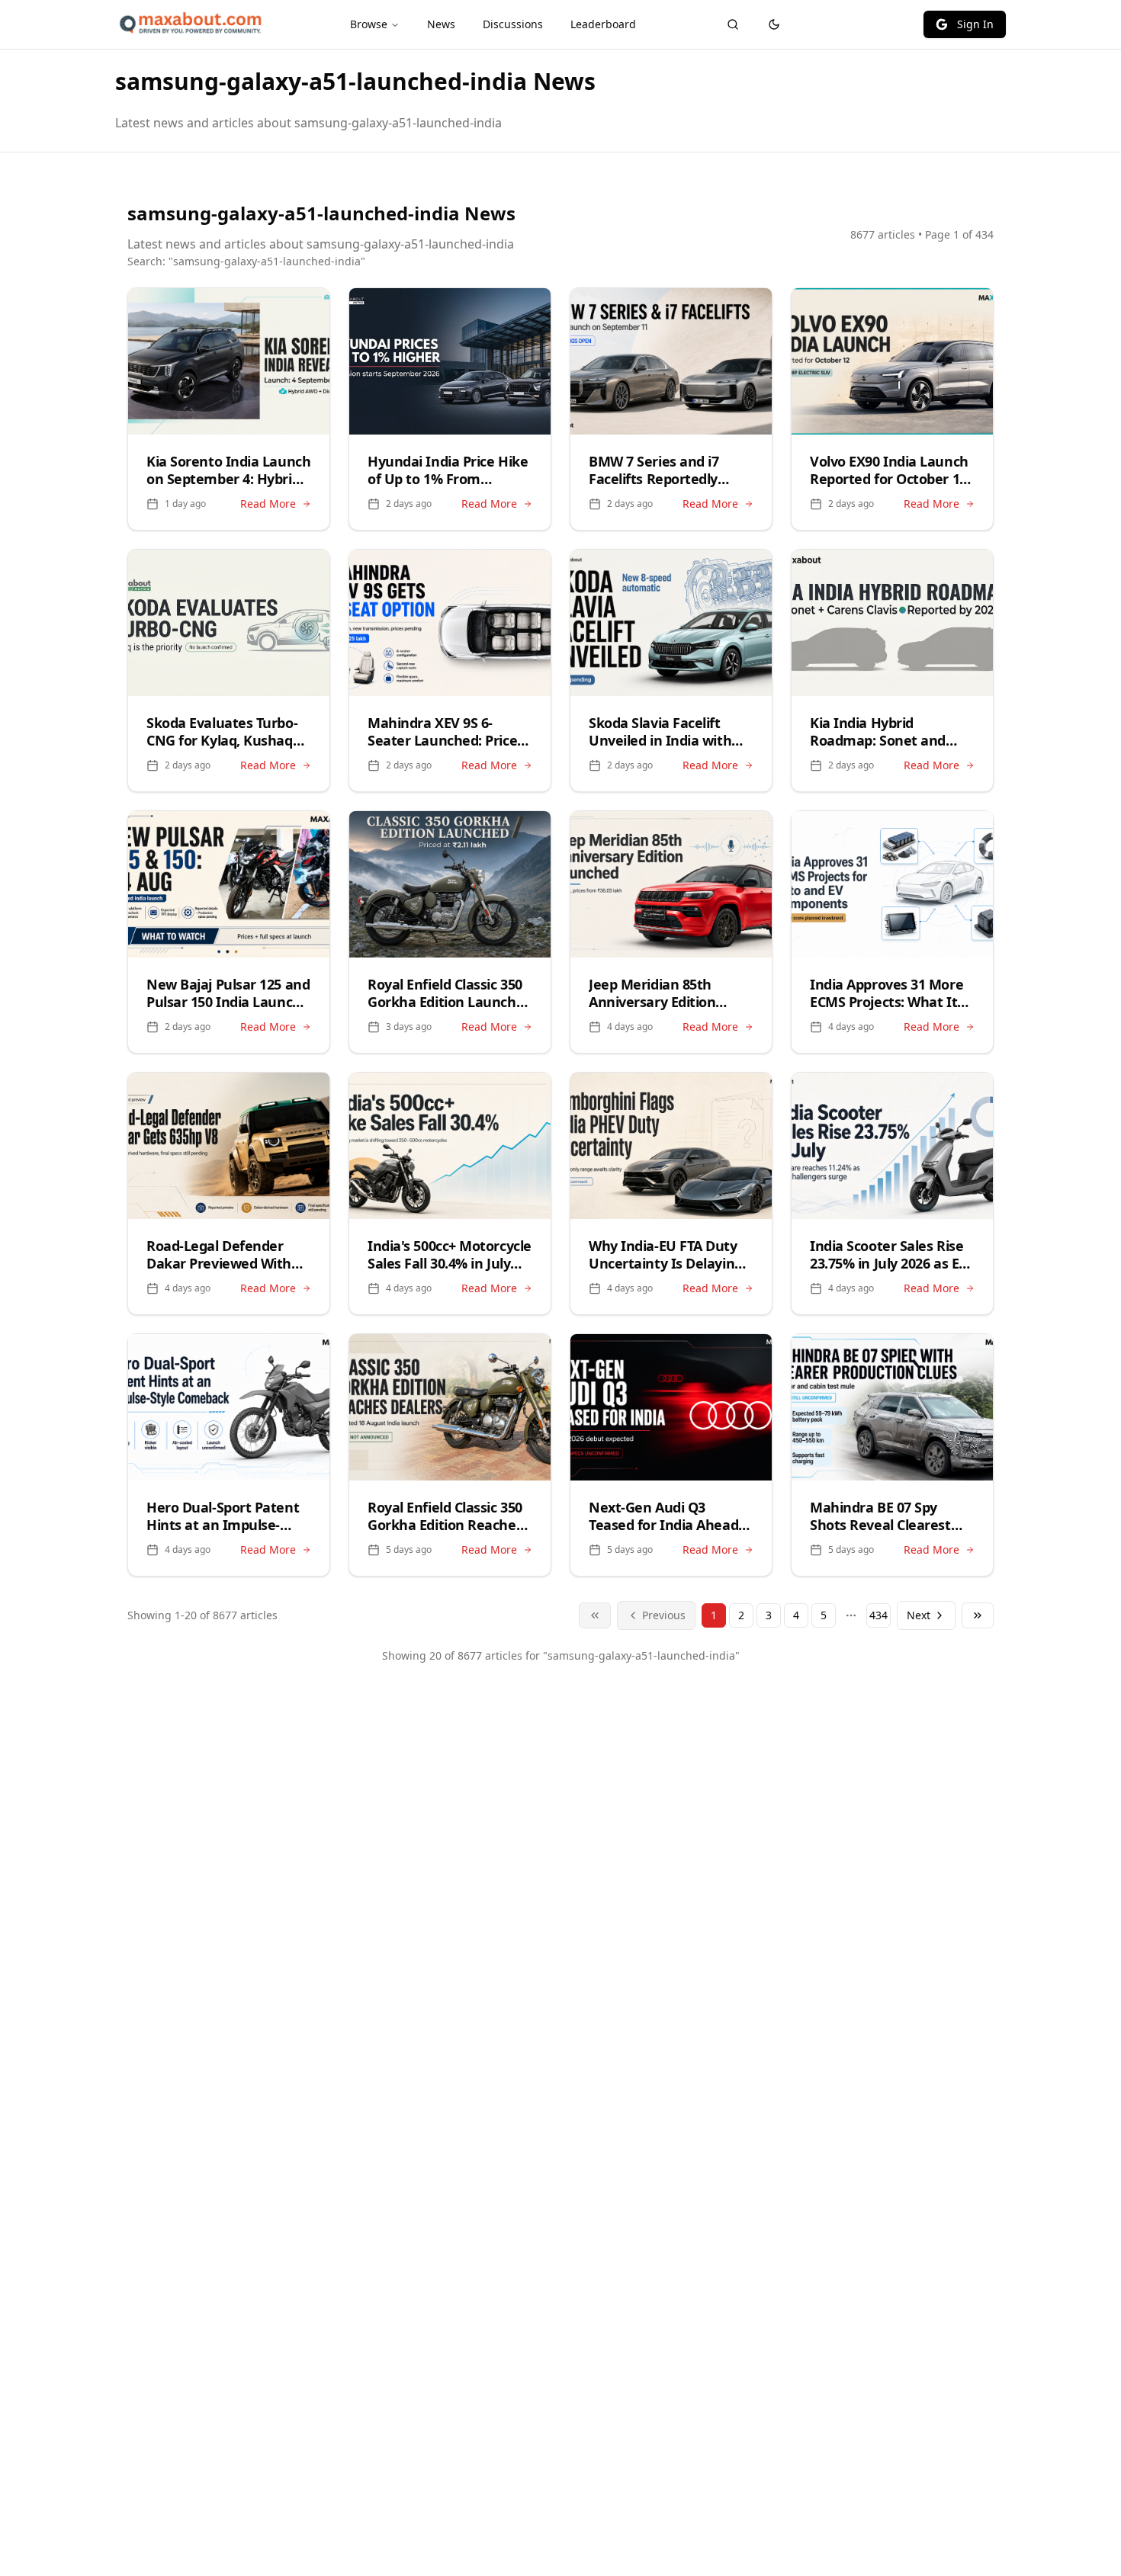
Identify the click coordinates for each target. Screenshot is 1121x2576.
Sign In (975, 24)
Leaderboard (603, 24)
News (441, 24)
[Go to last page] (978, 1615)
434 (878, 1615)
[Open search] (733, 24)
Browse (369, 24)
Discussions (513, 24)
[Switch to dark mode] (774, 24)
